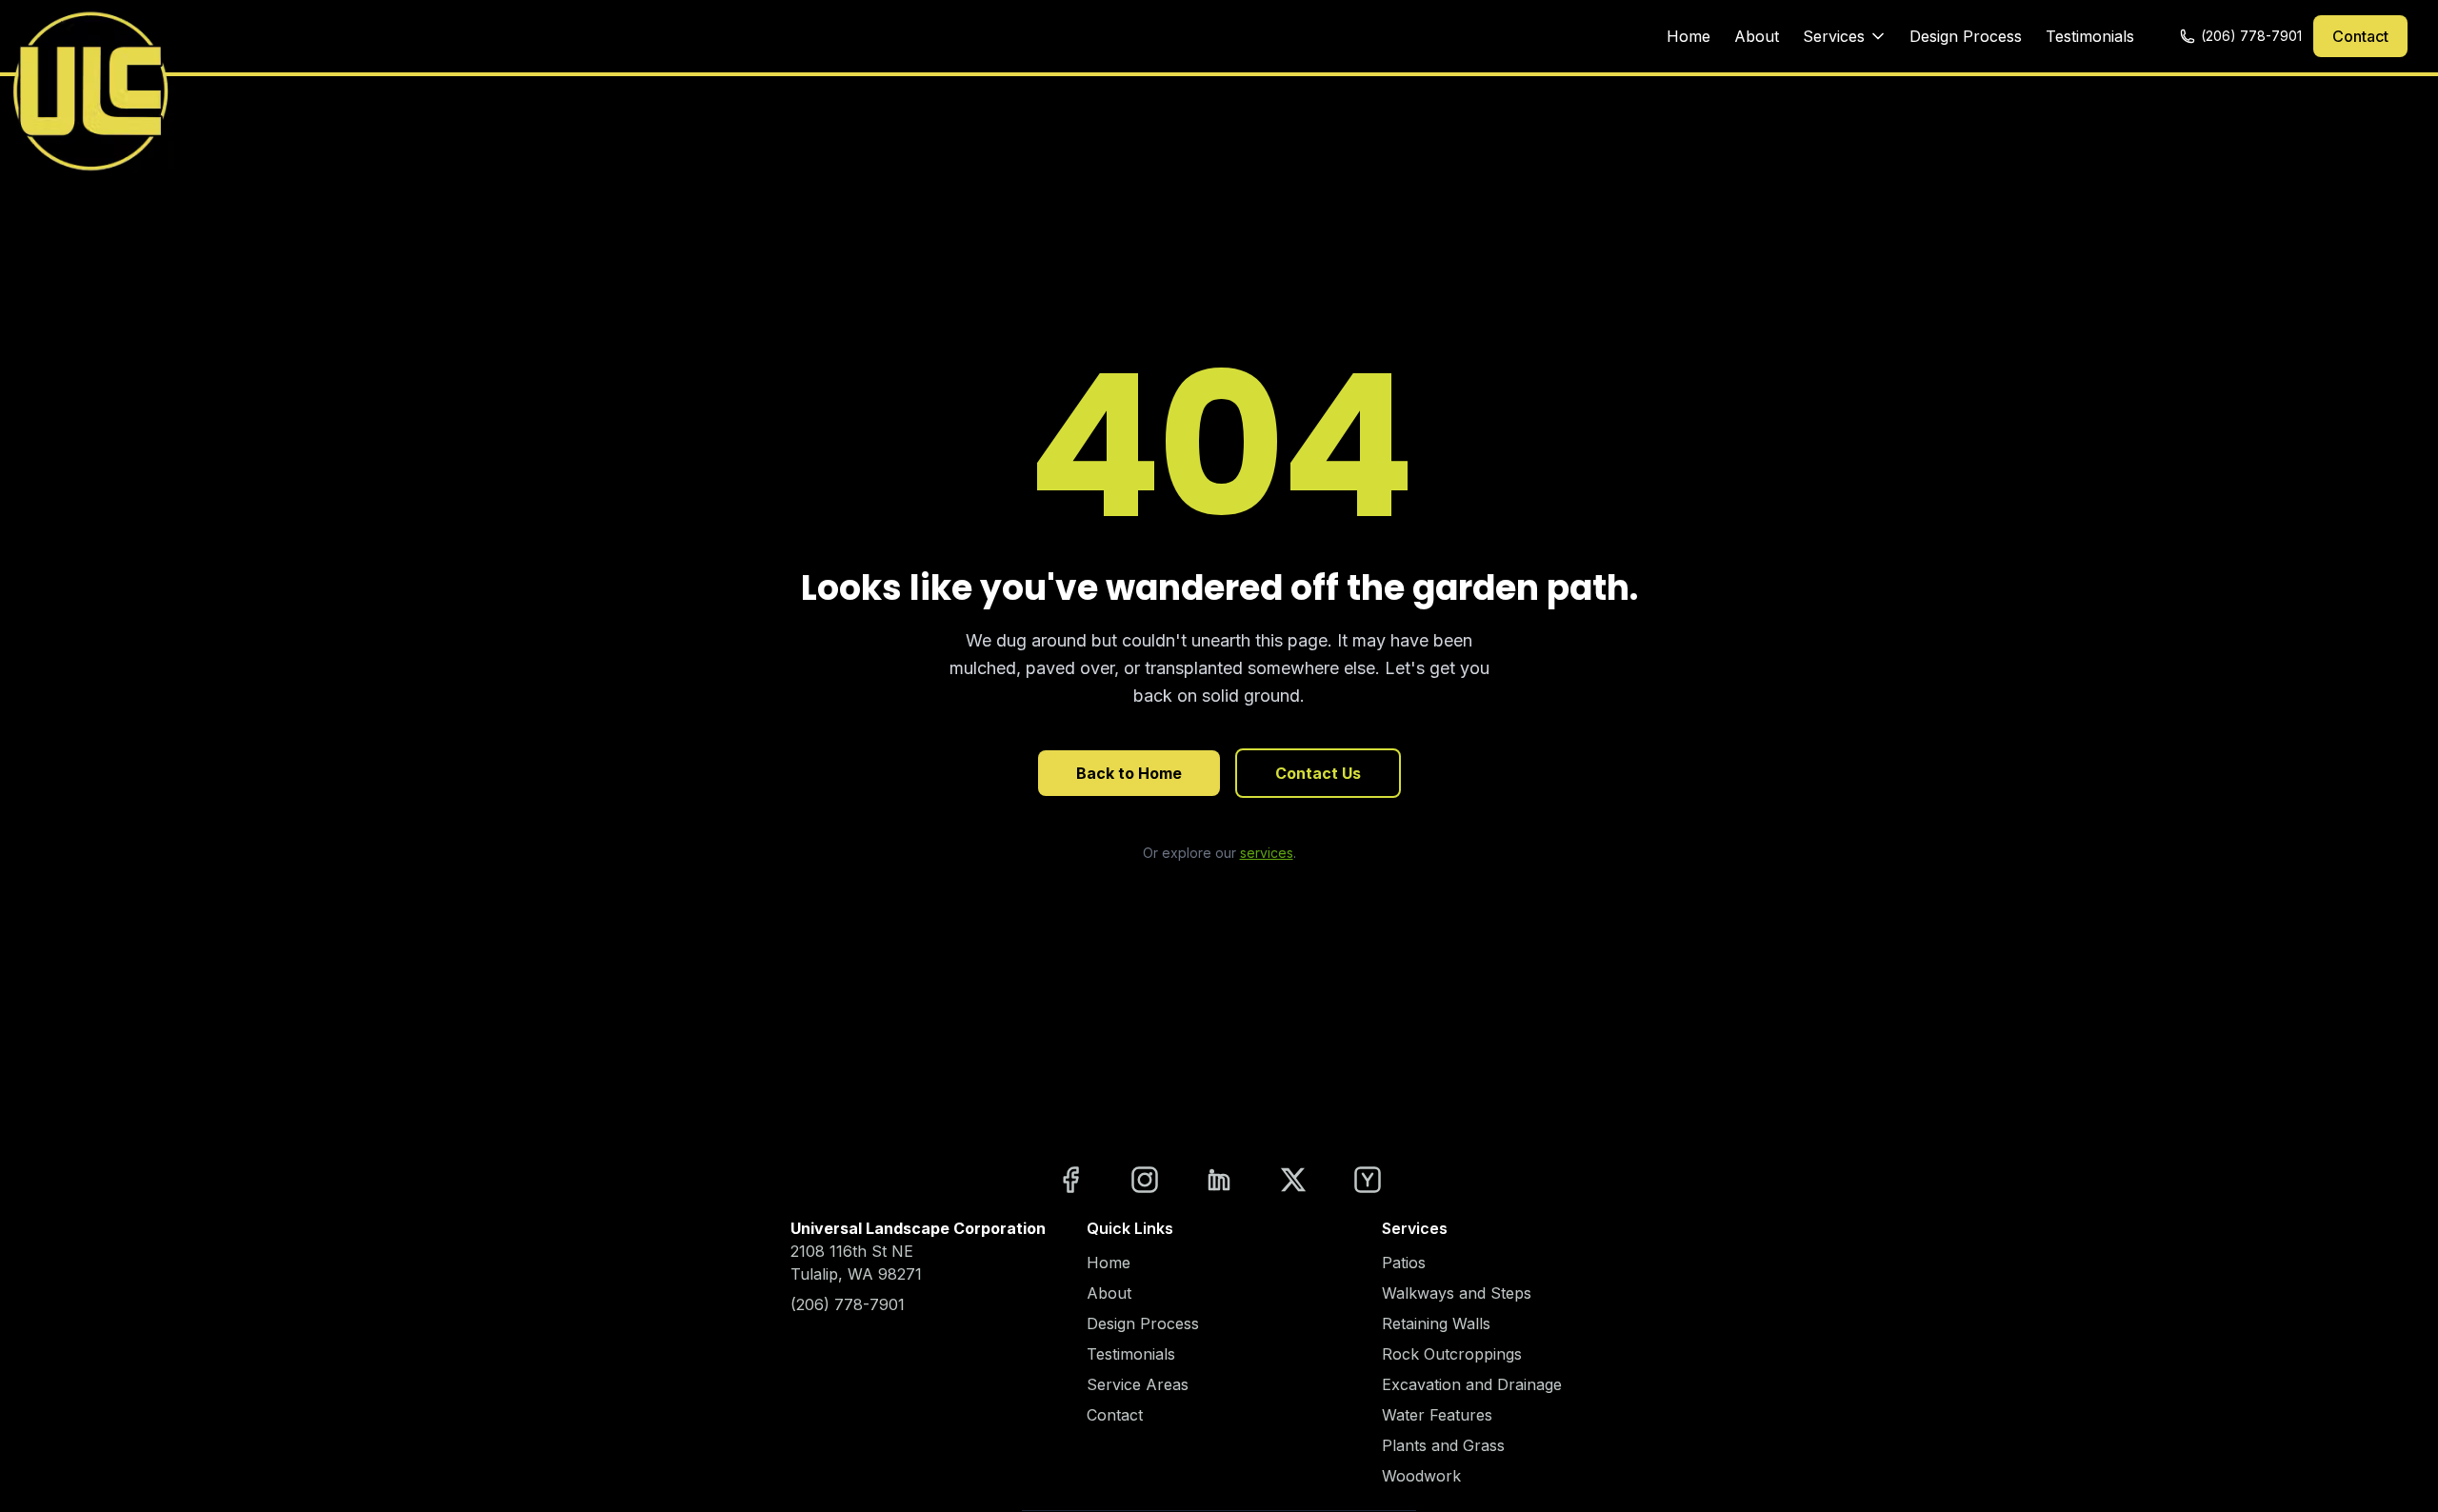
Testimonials (2090, 36)
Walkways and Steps (1457, 1293)
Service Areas (1138, 1384)
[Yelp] (1368, 1180)
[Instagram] (1145, 1180)
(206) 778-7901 (2251, 36)
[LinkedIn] (1219, 1180)
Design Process (1966, 36)
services (1267, 853)
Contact (2360, 36)
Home (1689, 36)
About (1757, 36)
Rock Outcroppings (1452, 1354)
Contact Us (1318, 773)
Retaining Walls (1436, 1323)
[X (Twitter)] (1293, 1180)
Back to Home (1129, 773)
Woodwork (1421, 1476)
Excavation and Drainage (1472, 1384)
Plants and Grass (1443, 1445)
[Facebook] (1070, 1180)
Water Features (1437, 1415)
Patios (1404, 1263)
